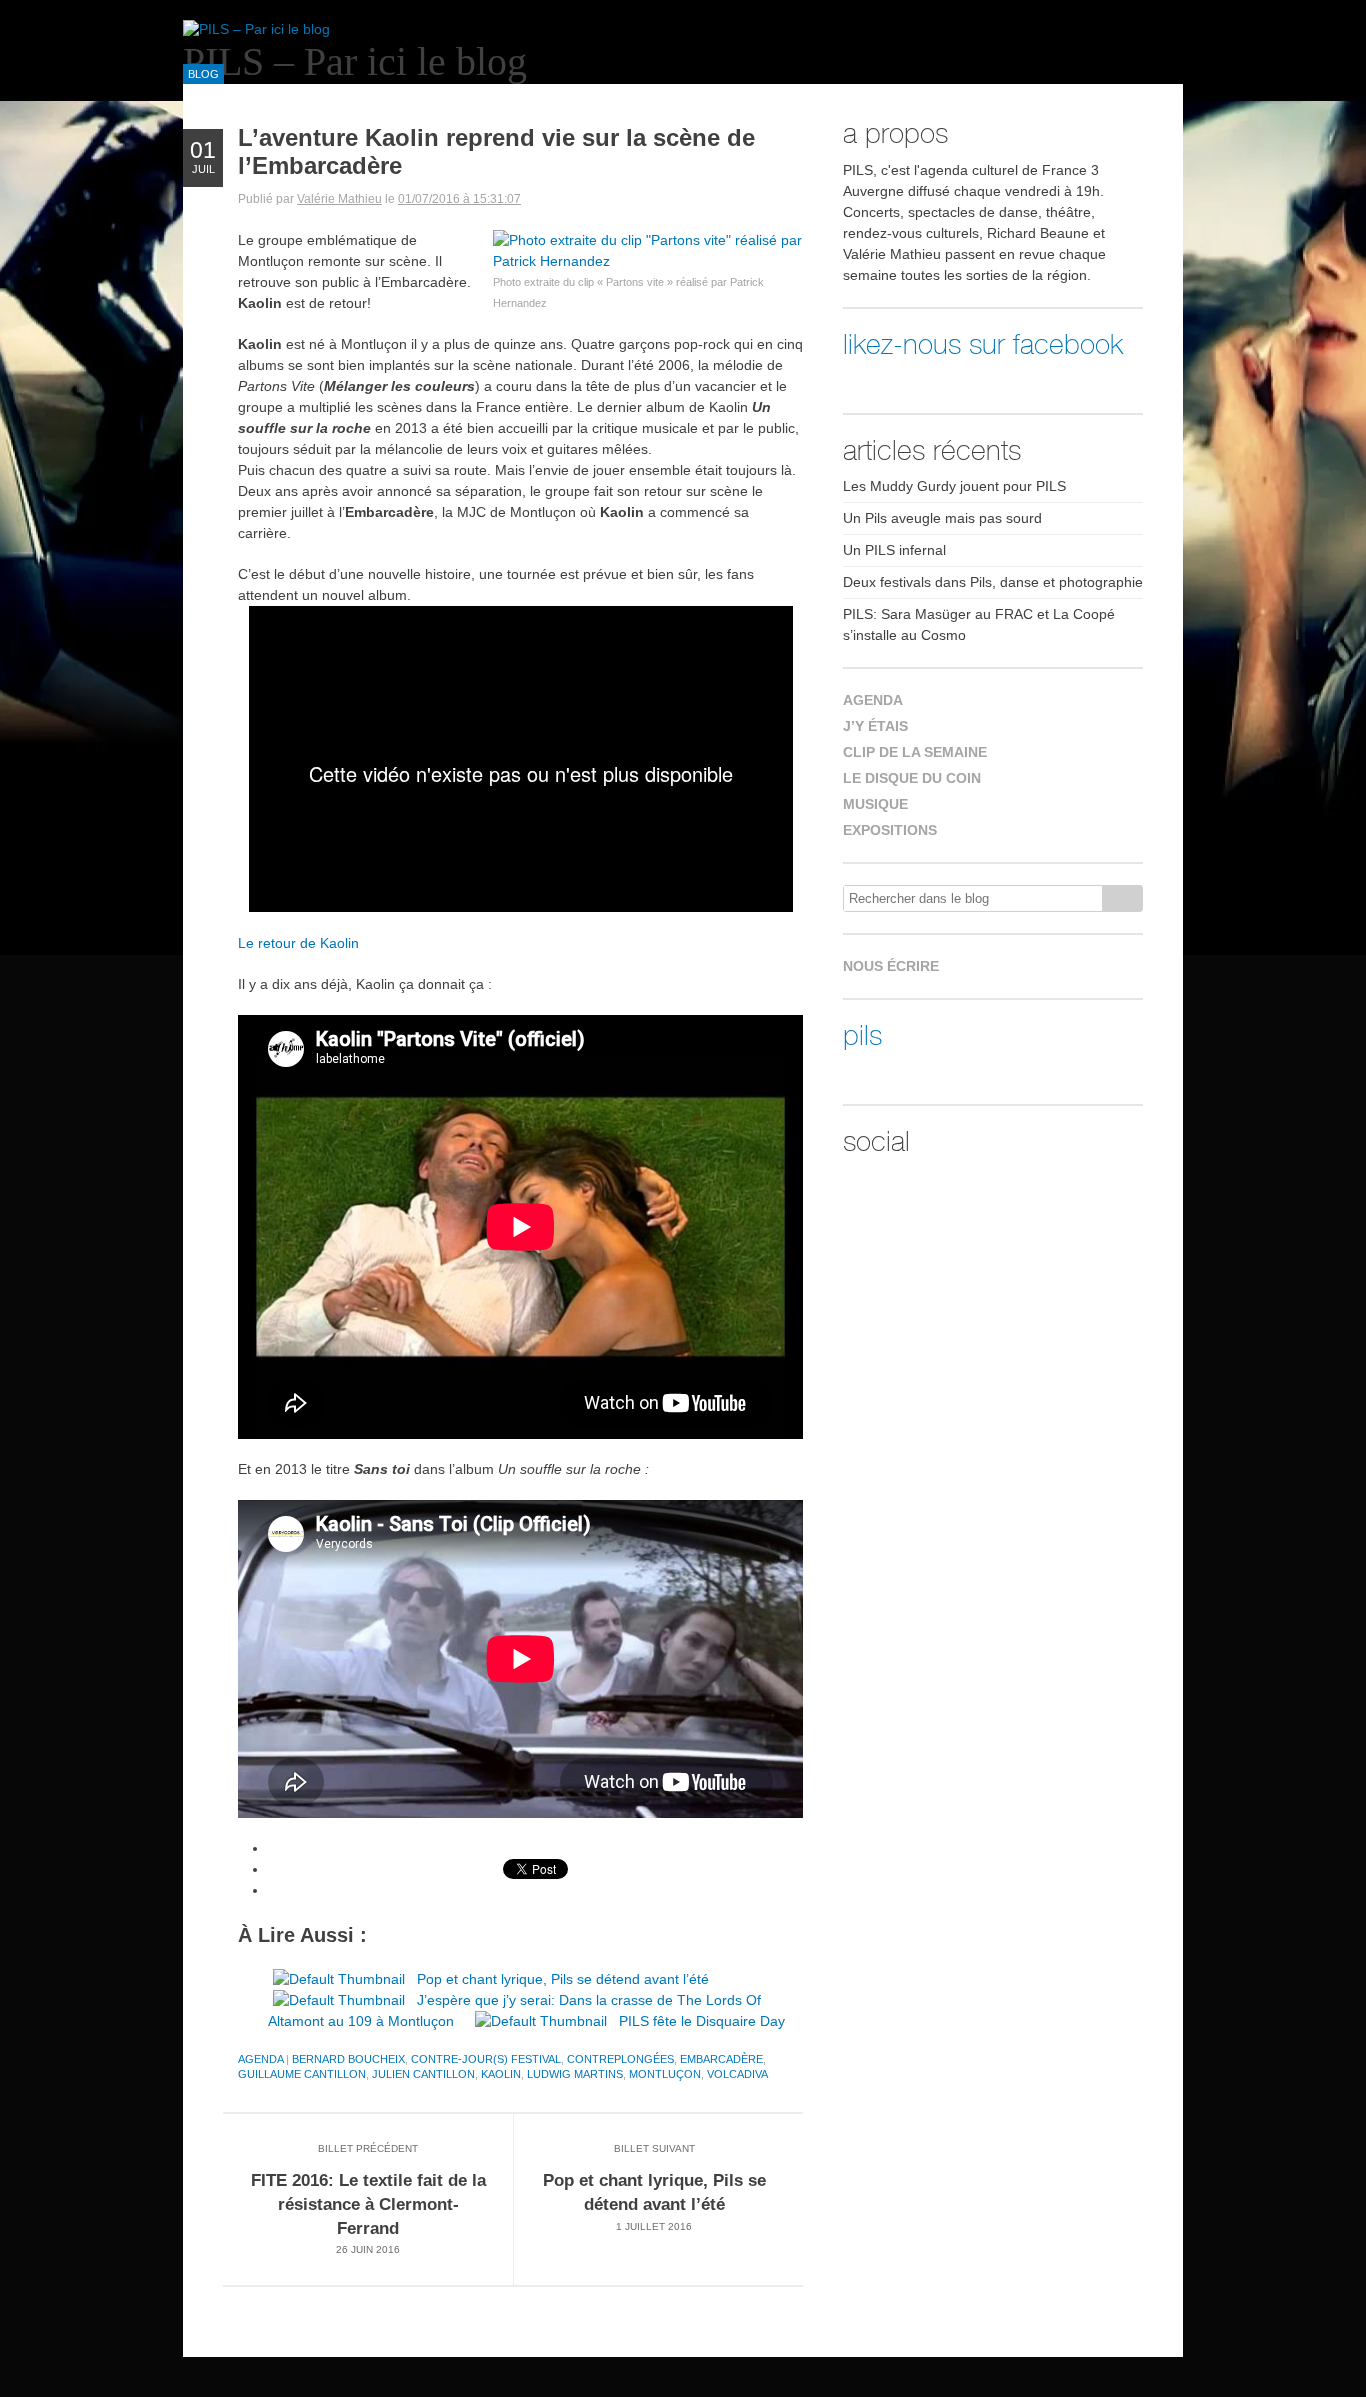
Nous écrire (891, 966)
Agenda (260, 2059)
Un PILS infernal (894, 550)
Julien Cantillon (423, 2074)
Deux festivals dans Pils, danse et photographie (993, 582)
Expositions (890, 830)
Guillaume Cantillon (302, 2074)
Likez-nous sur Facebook (983, 344)
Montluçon (665, 2074)
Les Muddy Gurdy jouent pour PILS (954, 486)
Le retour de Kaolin (298, 943)
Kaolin (501, 2074)
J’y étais (875, 726)
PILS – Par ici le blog (355, 61)
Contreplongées (620, 2059)
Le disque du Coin (912, 778)
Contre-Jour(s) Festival (486, 2059)
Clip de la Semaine (915, 752)
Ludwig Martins (575, 2074)
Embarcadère (721, 2059)
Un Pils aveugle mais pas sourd (942, 518)
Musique (875, 804)
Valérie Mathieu (339, 199)
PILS (862, 1035)
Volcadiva (737, 2074)
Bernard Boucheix (348, 2059)
